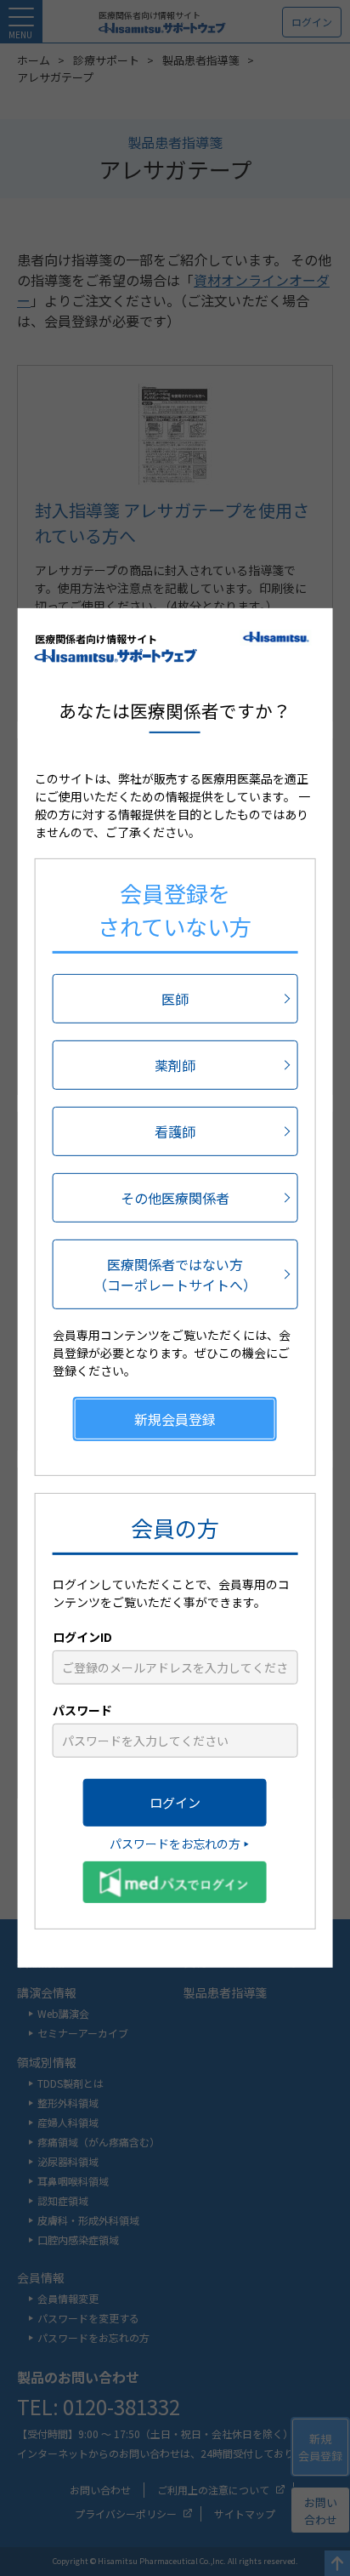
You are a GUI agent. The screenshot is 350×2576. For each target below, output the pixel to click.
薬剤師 (175, 1065)
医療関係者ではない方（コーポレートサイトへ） (175, 1274)
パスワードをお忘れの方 (175, 1844)
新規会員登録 (175, 1419)
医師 (175, 999)
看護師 (175, 1131)
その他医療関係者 (175, 1198)
